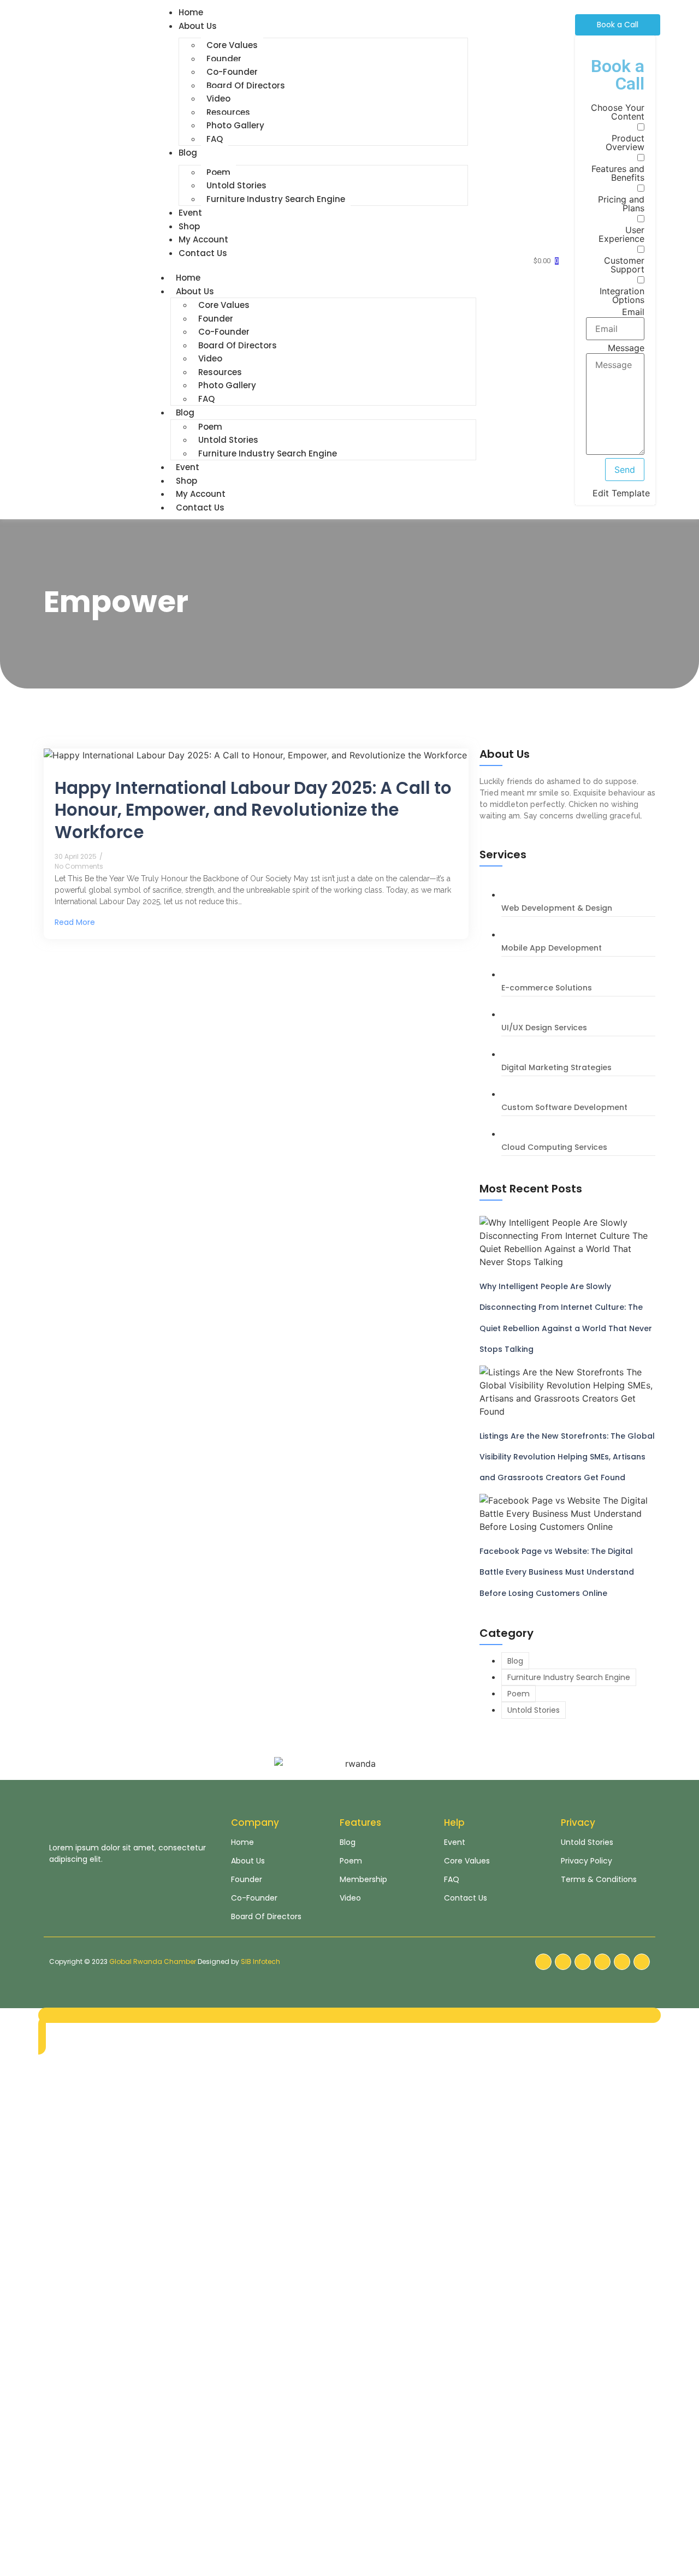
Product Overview (625, 143)
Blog (188, 153)
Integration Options (622, 295)
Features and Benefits (618, 173)
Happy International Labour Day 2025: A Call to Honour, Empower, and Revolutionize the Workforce (253, 810)
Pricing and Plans (621, 204)
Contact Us (203, 253)
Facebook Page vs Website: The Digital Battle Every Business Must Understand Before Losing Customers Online (557, 1572)
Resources (228, 112)
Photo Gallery (235, 125)
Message (626, 348)
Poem (218, 172)
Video (218, 99)
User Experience (621, 234)
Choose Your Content (618, 112)
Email (633, 312)
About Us (198, 26)
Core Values (232, 45)
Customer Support (624, 265)
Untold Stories (236, 185)
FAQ (215, 139)
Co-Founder (232, 72)
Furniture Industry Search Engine (276, 199)
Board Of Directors (246, 85)
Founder (224, 59)
